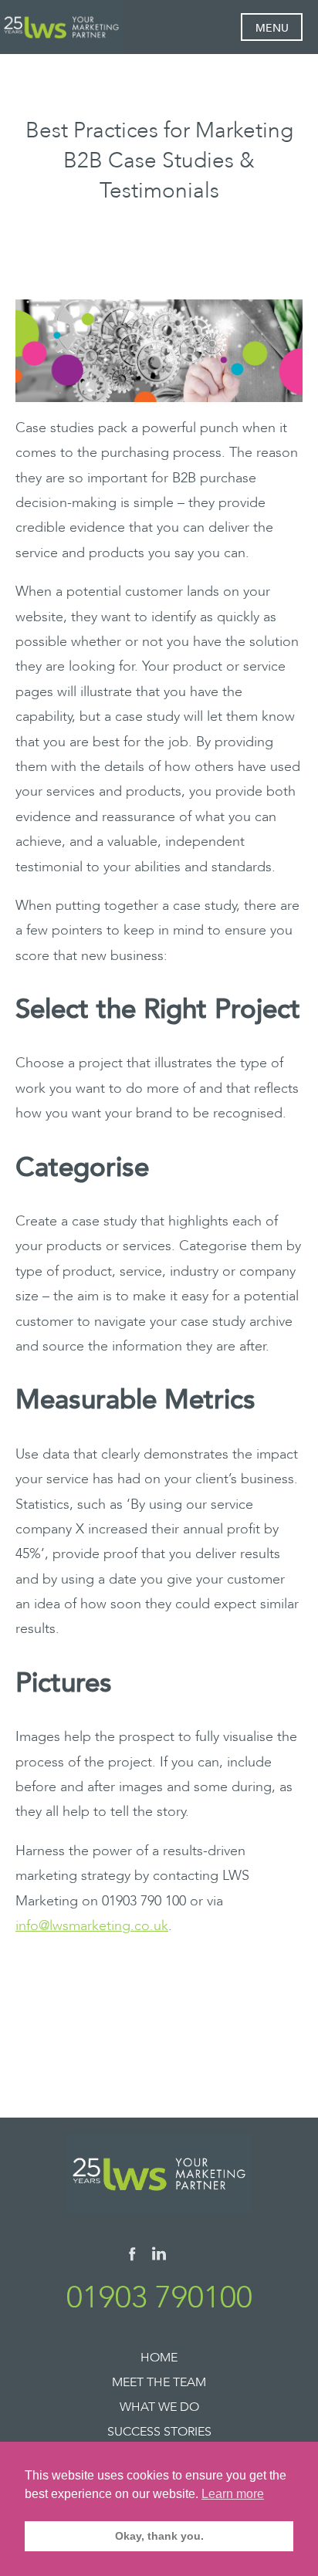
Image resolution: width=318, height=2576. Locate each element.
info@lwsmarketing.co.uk (92, 1926)
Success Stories (159, 2432)
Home (159, 2358)
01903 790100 (159, 2298)
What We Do (159, 2407)
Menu (272, 28)
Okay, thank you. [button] (159, 2536)
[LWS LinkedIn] (159, 2257)
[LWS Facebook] (132, 2257)
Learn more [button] (233, 2494)
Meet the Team (159, 2382)
